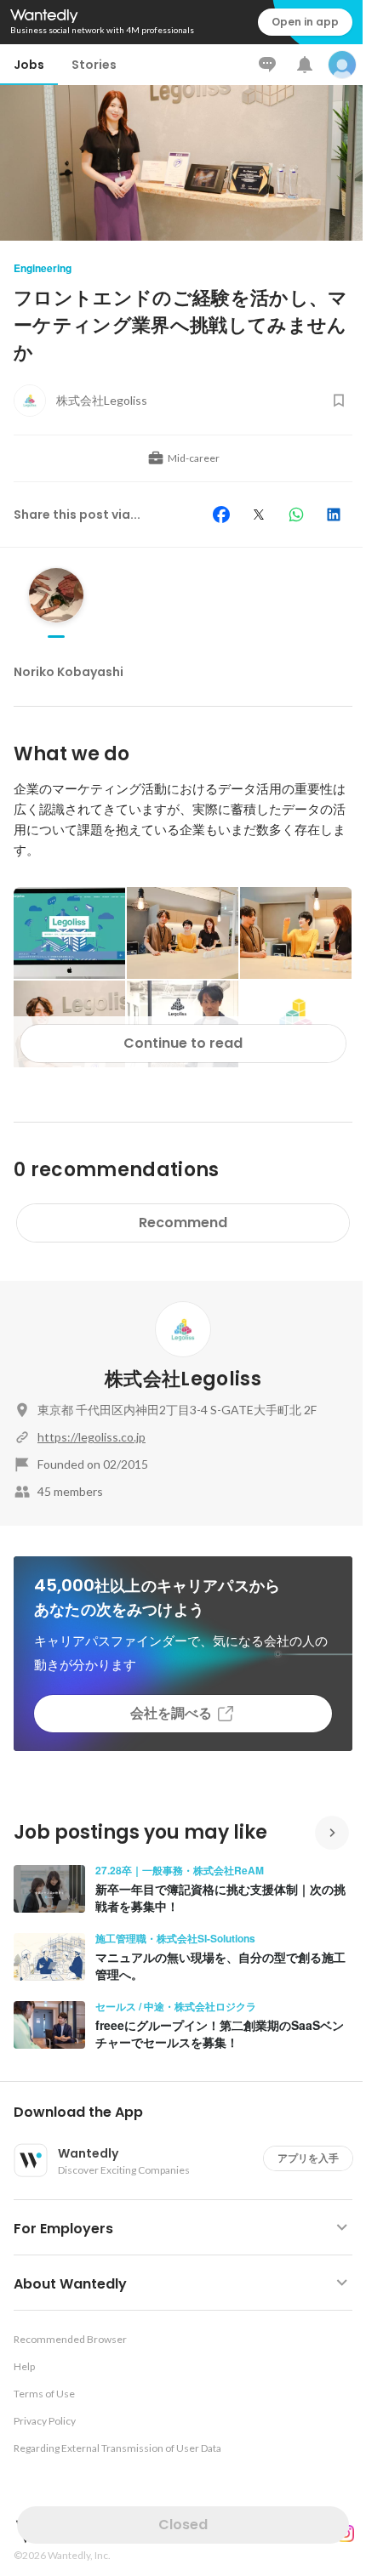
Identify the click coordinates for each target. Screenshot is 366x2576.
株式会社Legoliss (183, 1379)
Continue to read (183, 1043)
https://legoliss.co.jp (91, 1437)
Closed (183, 2525)
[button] (190, 2113)
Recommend (183, 1223)
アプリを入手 (308, 2158)
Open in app (305, 22)
